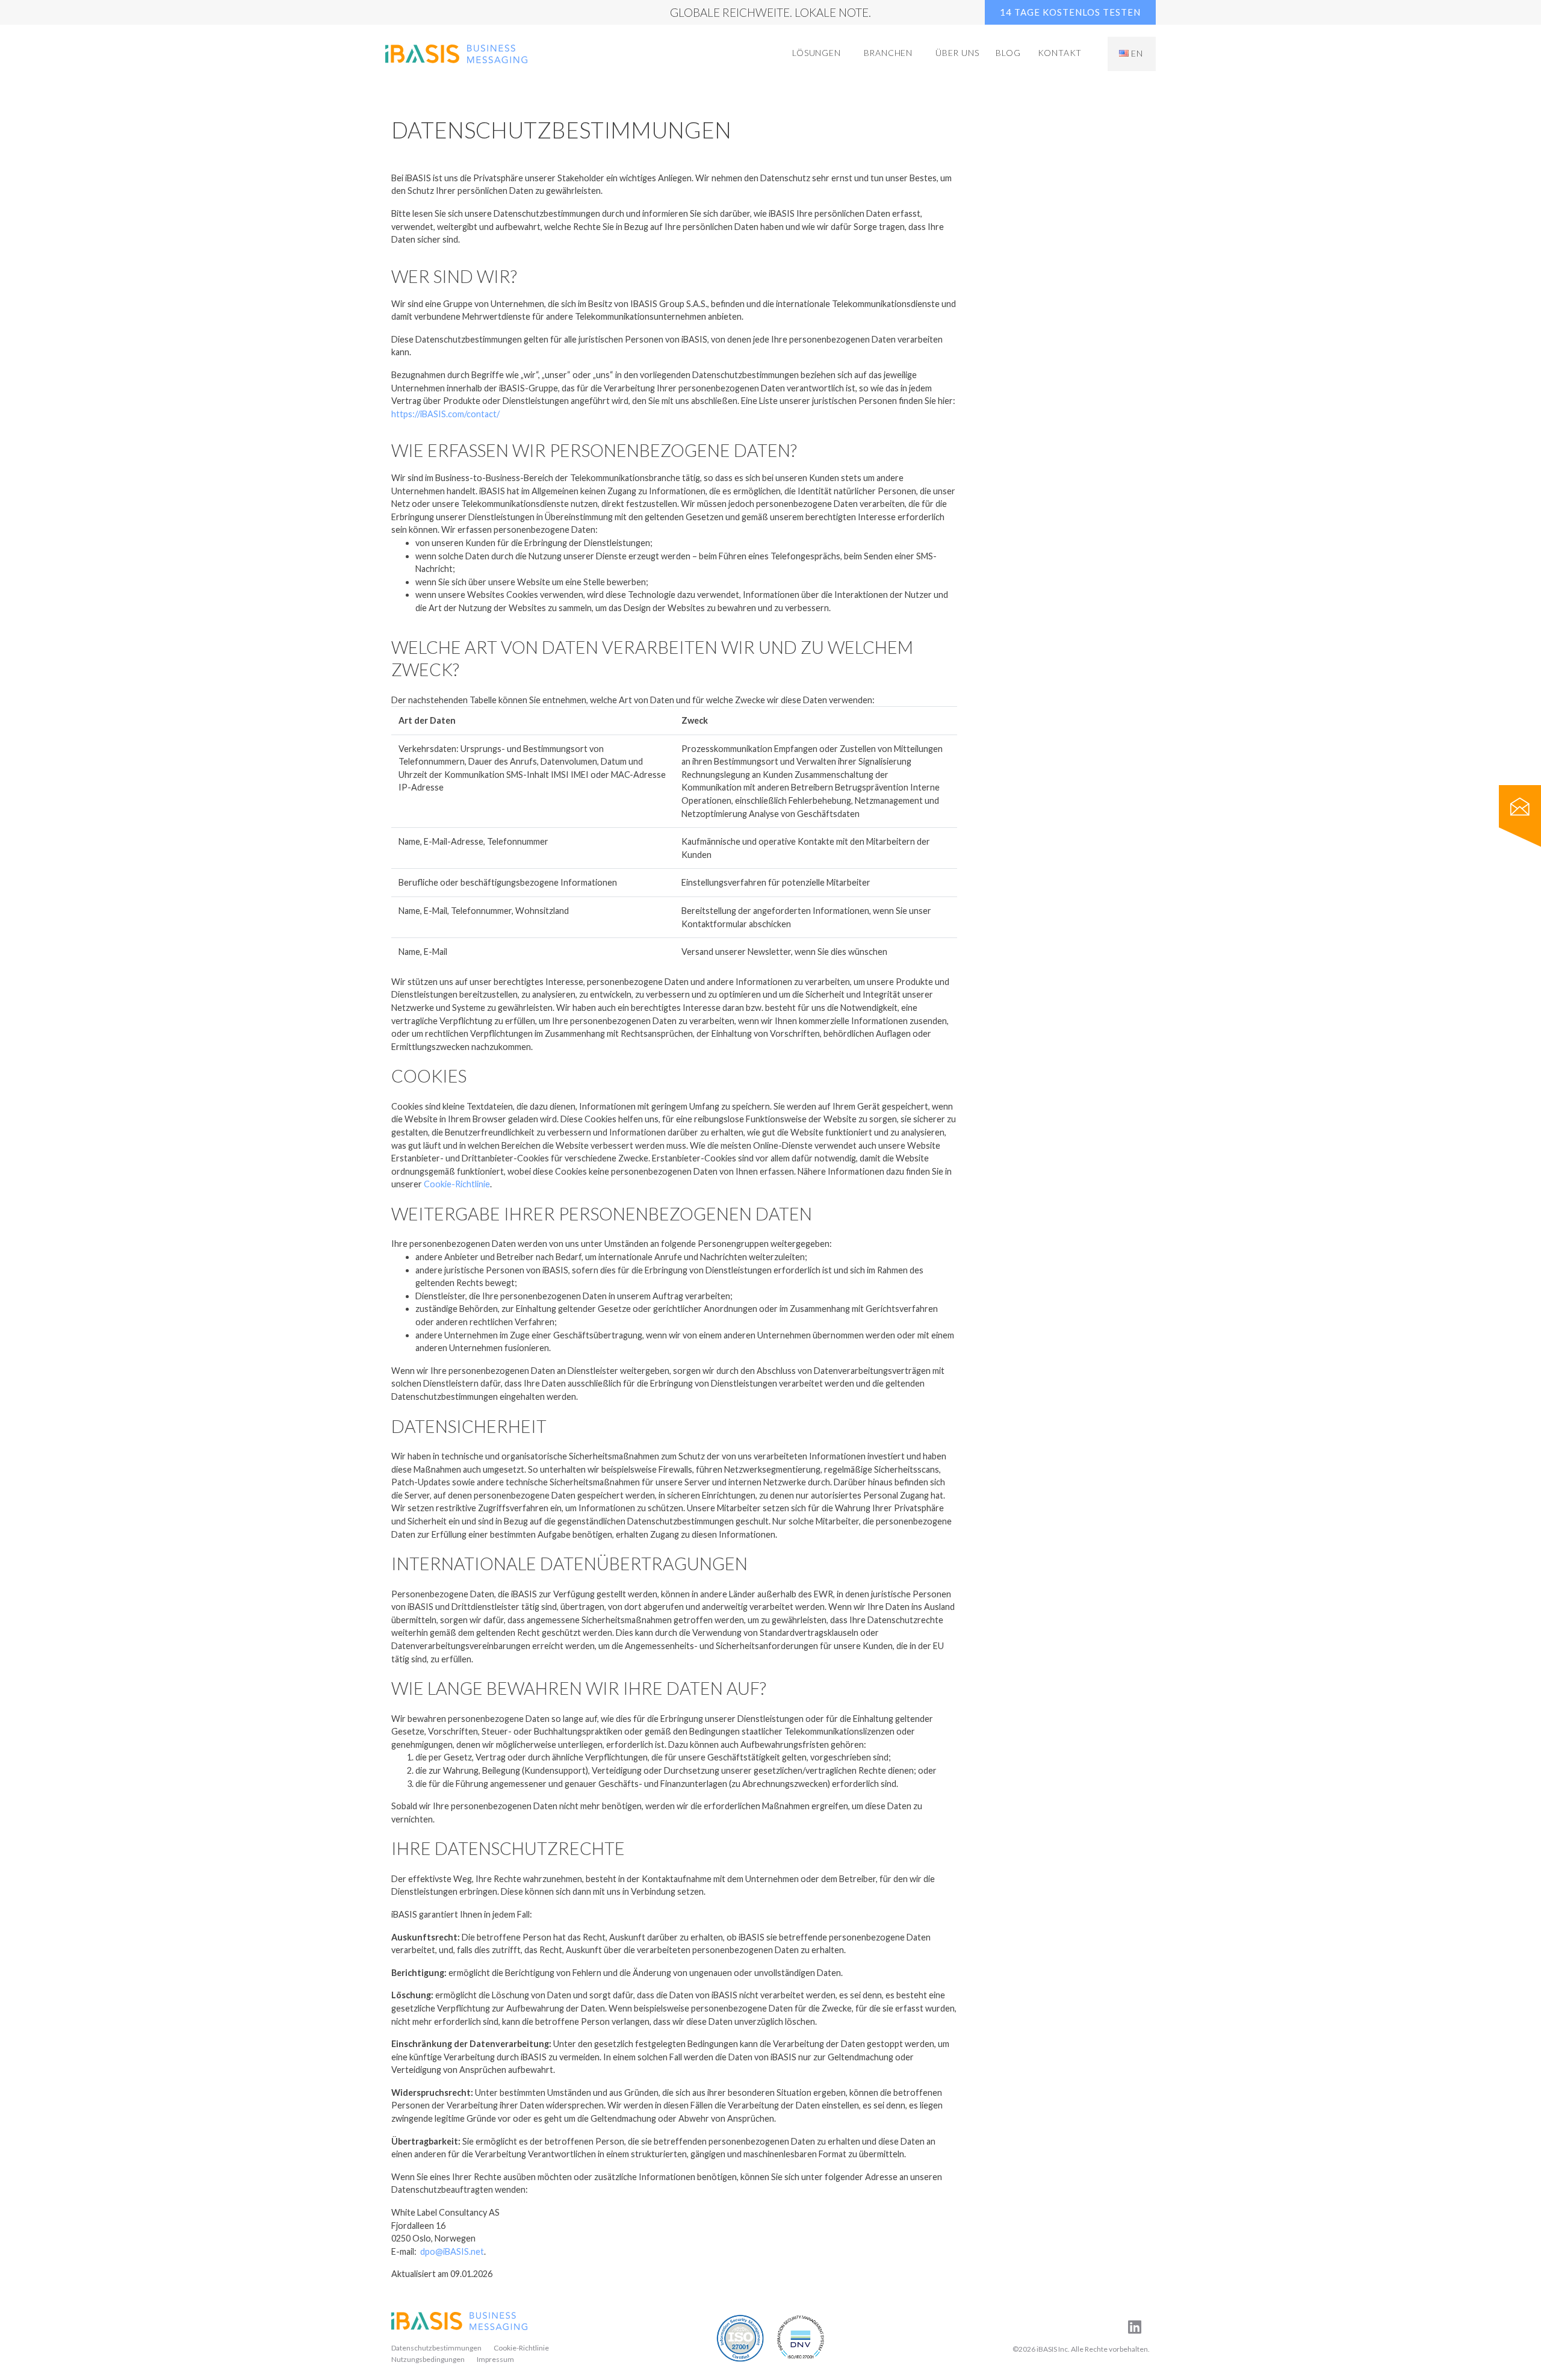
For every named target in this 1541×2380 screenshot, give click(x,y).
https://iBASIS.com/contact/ (445, 414)
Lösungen (816, 53)
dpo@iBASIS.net (452, 2251)
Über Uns (957, 53)
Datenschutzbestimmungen (436, 2348)
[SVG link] (459, 2321)
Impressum (495, 2359)
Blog (1008, 53)
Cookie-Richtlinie (457, 1184)
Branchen (888, 53)
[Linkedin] (1135, 2326)
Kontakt (1060, 53)
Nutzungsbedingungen (428, 2359)
